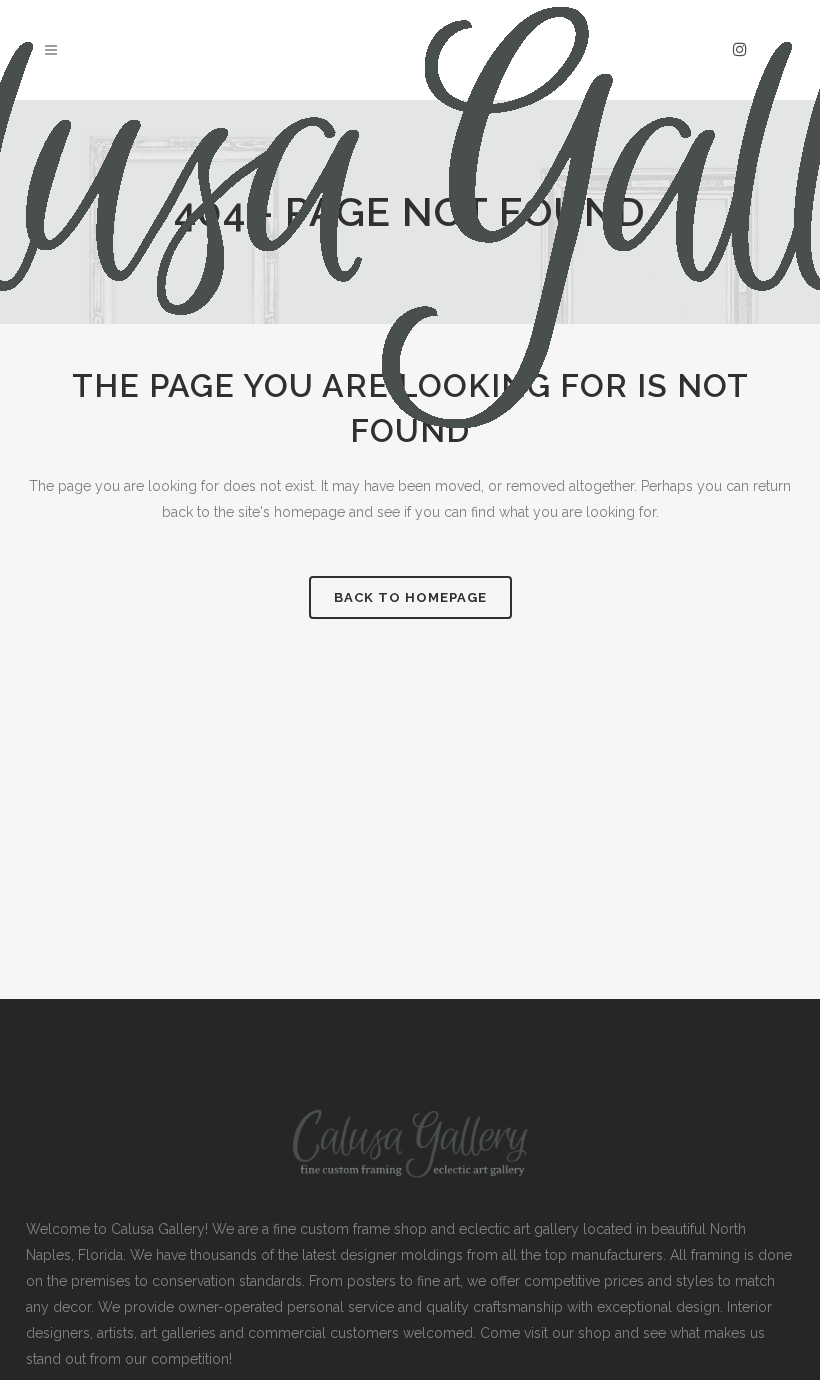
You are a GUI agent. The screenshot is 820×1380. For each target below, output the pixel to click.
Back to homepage (410, 597)
